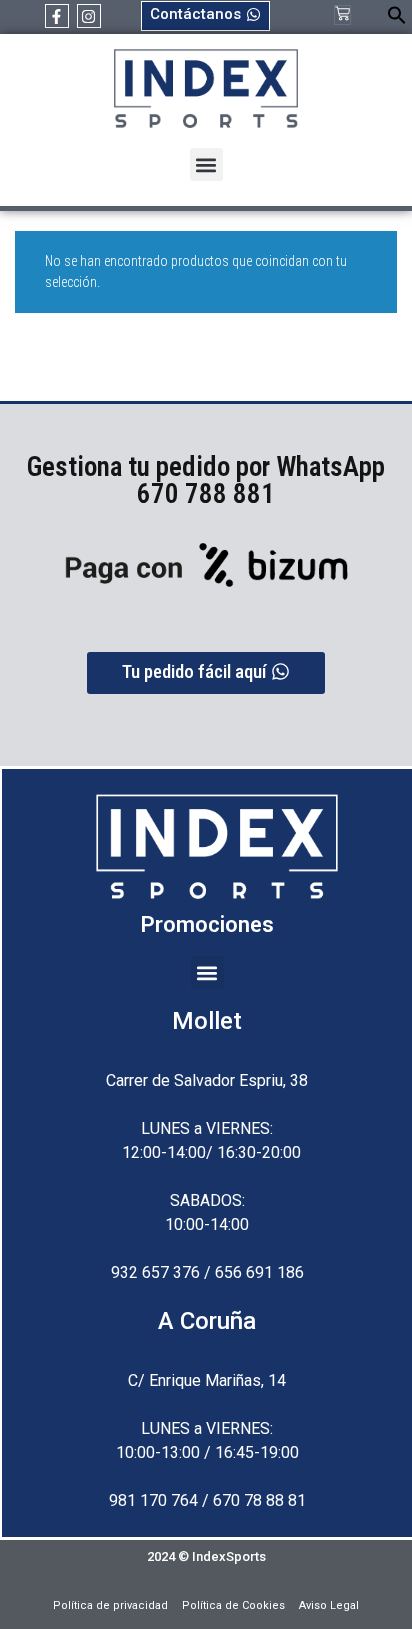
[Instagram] (89, 16)
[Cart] (342, 15)
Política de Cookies (233, 1605)
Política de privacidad (110, 1605)
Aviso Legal (329, 1605)
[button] (397, 19)
